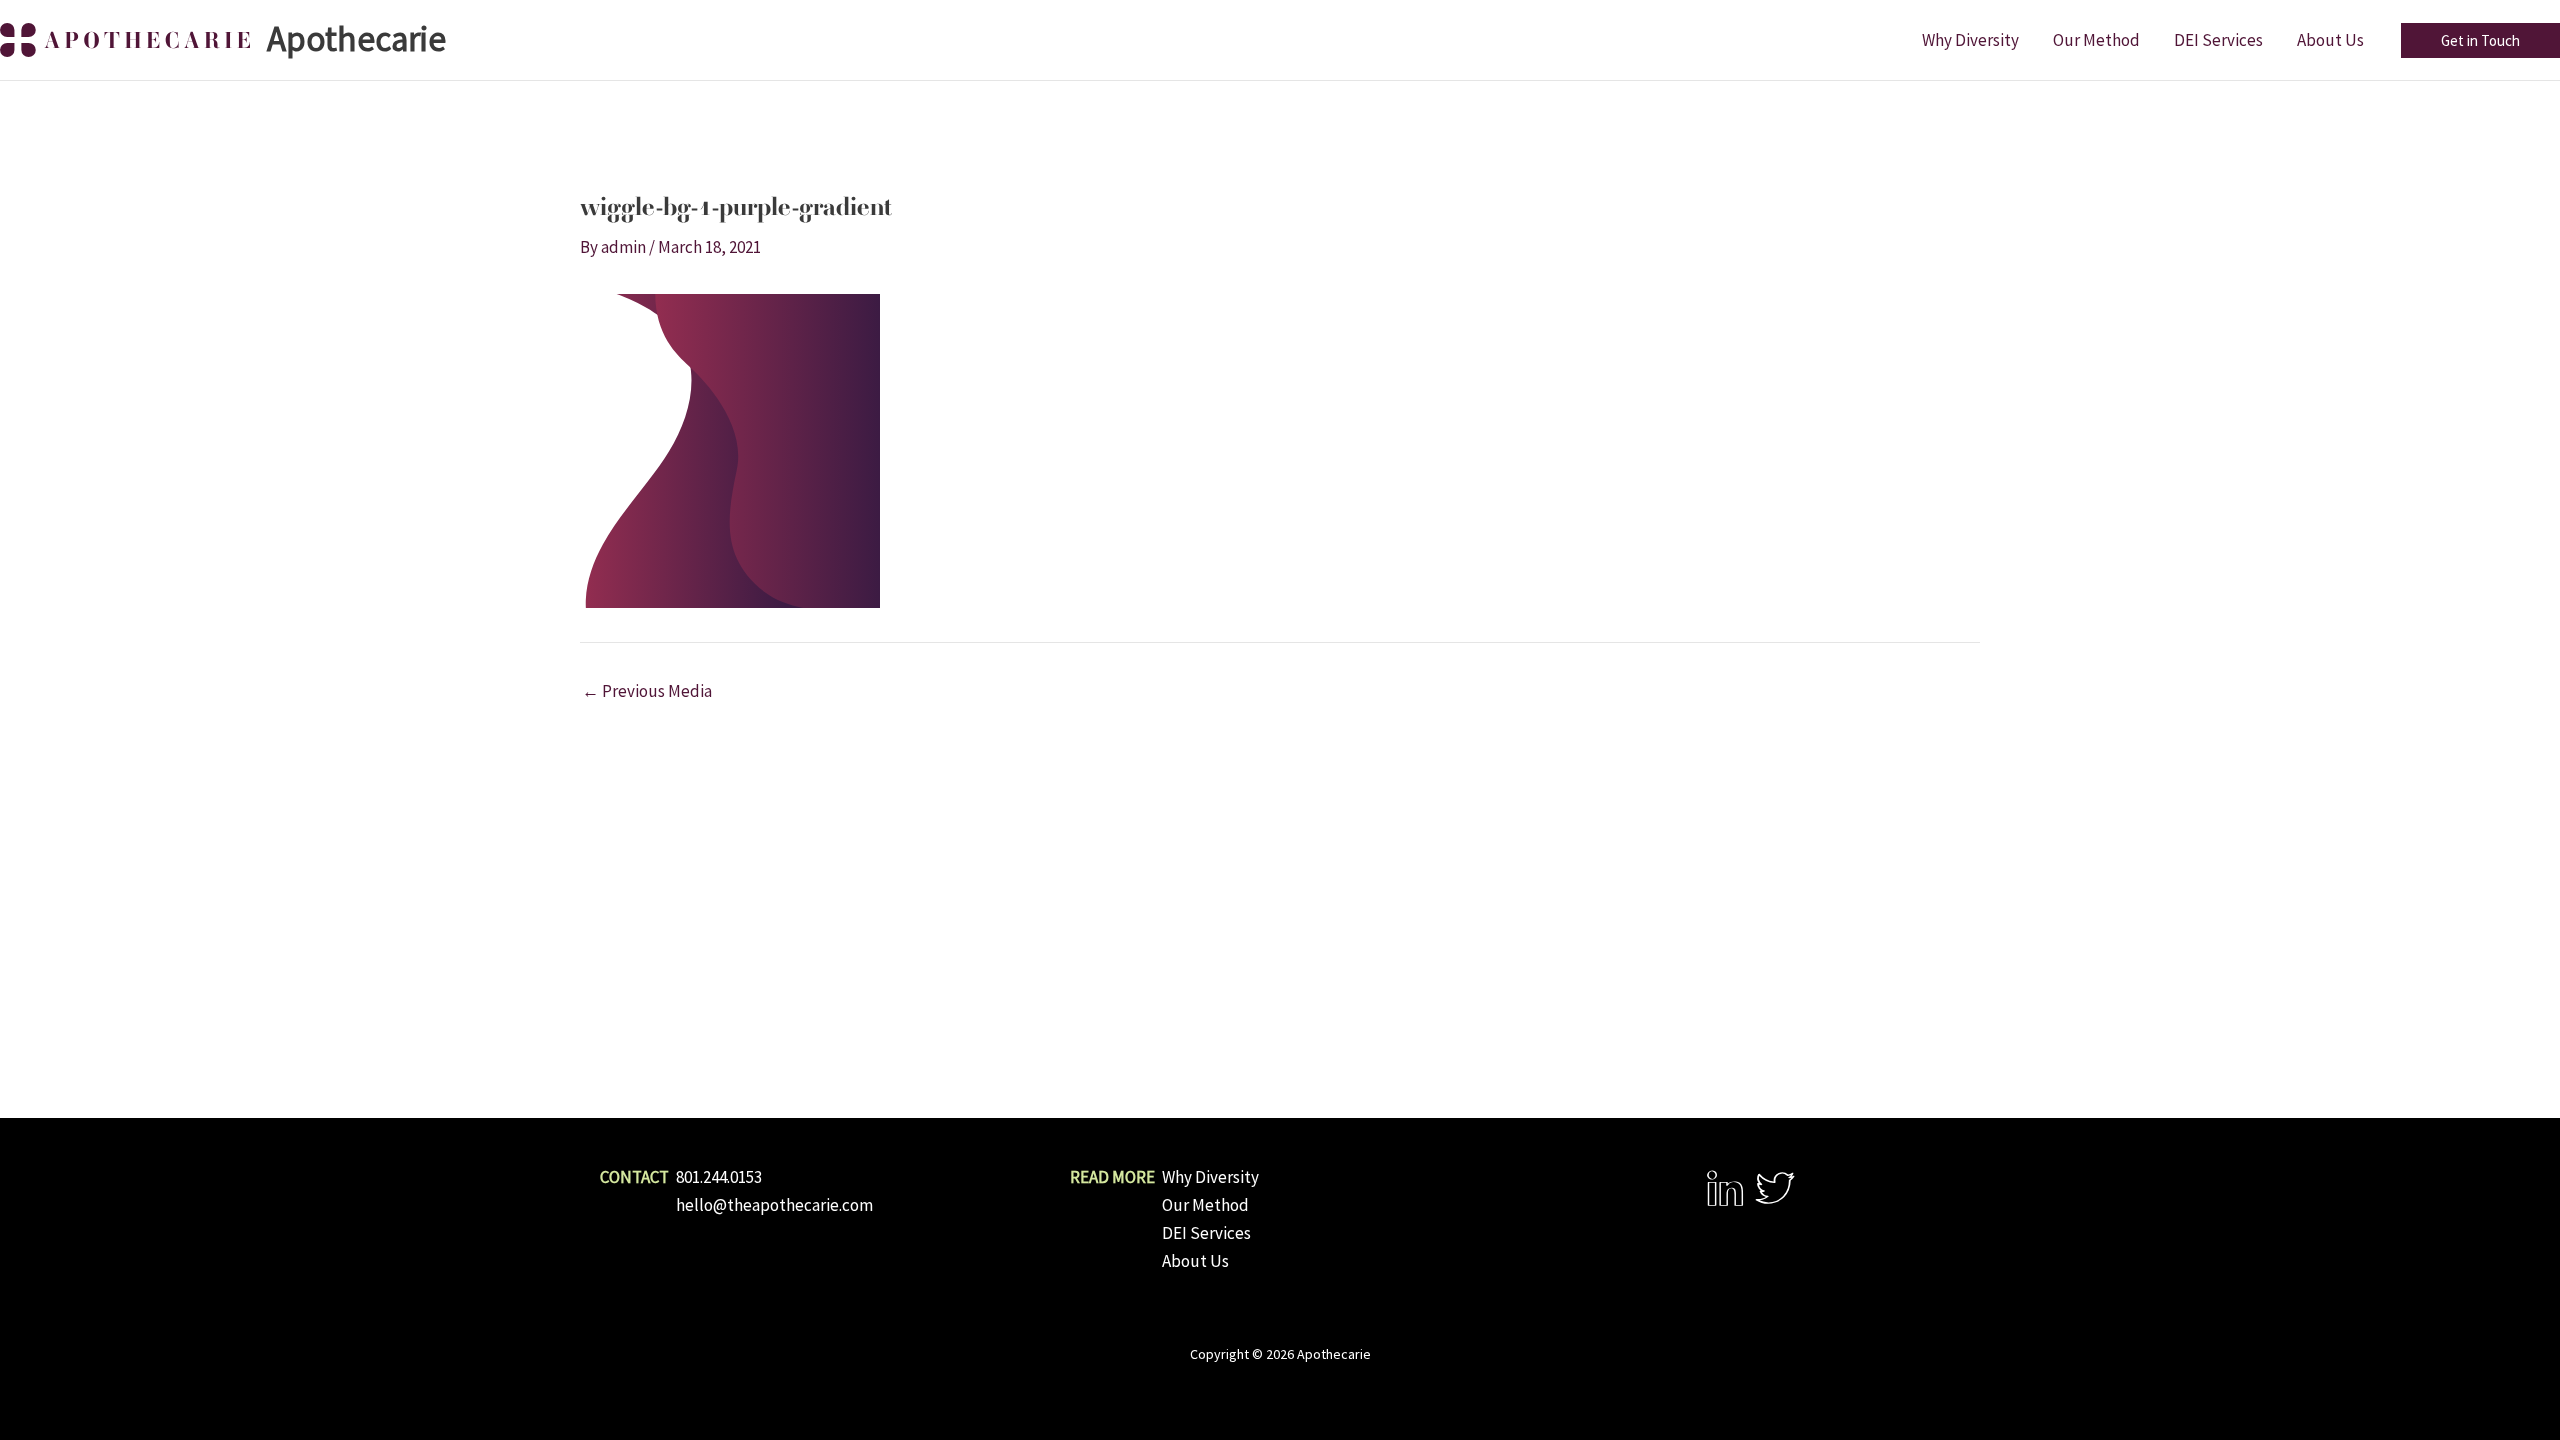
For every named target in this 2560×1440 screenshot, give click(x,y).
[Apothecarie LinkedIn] (1725, 1188)
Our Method (1205, 1205)
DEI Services (1206, 1233)
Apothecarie (356, 39)
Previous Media (647, 691)
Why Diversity (1210, 1177)
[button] (2480, 40)
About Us (1195, 1261)
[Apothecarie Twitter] (1775, 1188)
